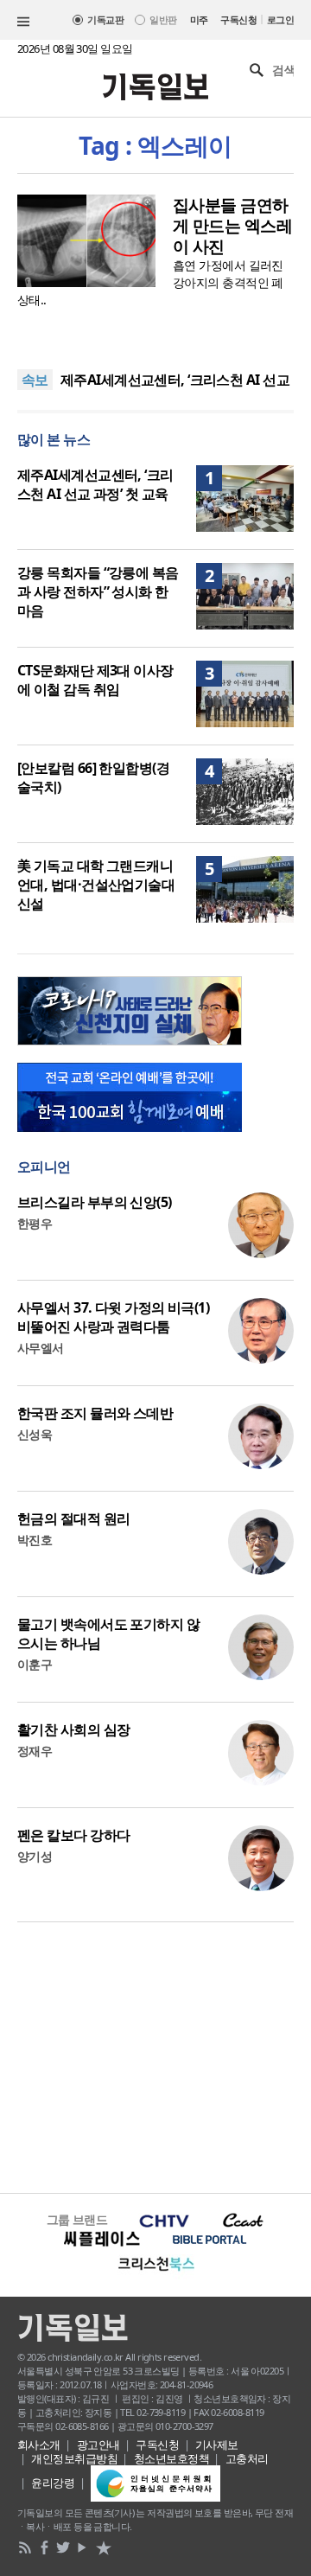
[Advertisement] (155, 2055)
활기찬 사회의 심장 (73, 1729)
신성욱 (35, 1434)
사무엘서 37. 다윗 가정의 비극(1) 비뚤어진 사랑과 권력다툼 (113, 1317)
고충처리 (247, 2458)
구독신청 (238, 19)
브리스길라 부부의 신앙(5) (95, 1202)
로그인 (280, 19)
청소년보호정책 (171, 2458)
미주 (199, 19)
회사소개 (39, 2445)
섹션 (23, 22)
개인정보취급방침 (74, 2458)
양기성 (35, 1856)
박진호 (35, 1540)
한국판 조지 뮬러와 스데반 (95, 1413)
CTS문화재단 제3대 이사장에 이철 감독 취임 (95, 680)
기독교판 (105, 19)
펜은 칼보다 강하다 (73, 1835)
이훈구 (35, 1664)
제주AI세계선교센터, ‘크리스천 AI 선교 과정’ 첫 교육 (95, 484)
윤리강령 (53, 2483)
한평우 (35, 1223)
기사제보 (217, 2445)
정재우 (35, 1751)
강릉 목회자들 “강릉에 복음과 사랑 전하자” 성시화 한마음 (98, 591)
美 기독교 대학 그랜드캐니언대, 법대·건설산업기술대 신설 (96, 885)
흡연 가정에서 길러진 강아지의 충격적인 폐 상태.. (150, 282)
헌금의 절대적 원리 (73, 1518)
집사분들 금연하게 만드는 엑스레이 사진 (232, 226)
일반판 (163, 19)
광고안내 (98, 2445)
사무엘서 (41, 1348)
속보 (35, 380)
